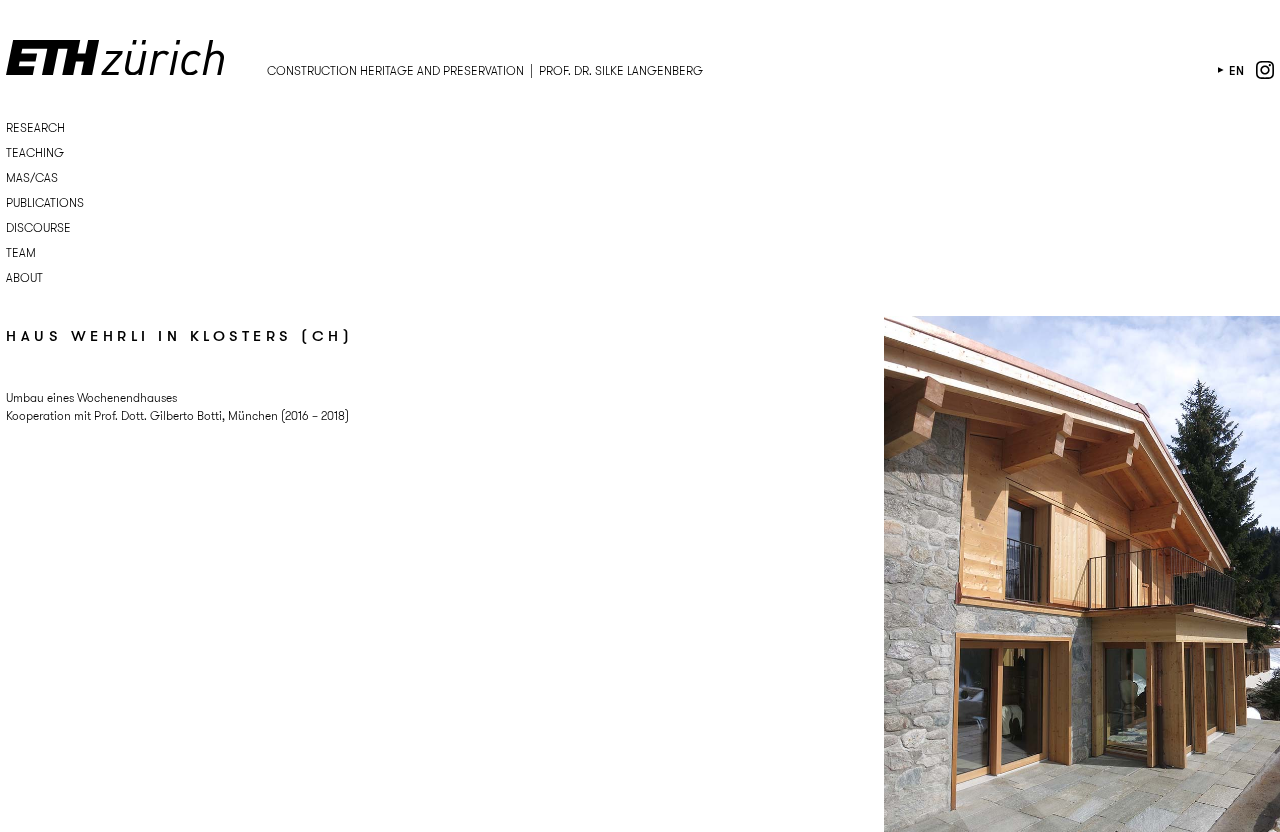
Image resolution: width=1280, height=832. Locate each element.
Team (21, 252)
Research (35, 127)
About (24, 277)
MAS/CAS (32, 177)
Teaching (35, 152)
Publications (45, 202)
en (1236, 70)
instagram (1265, 70)
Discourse (38, 227)
